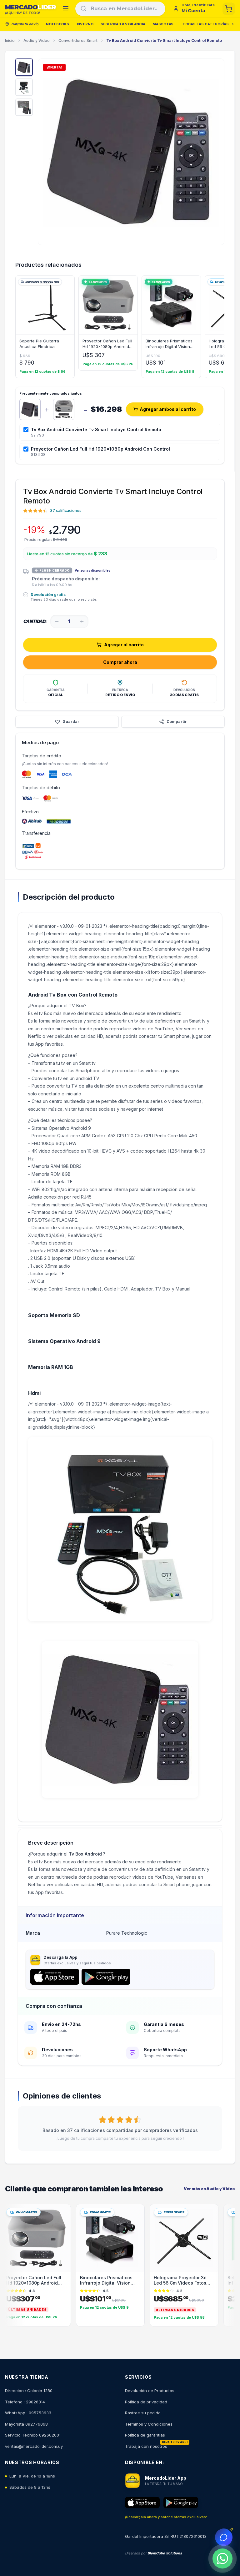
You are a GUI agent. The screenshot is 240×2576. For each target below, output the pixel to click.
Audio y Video (37, 40)
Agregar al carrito (124, 645)
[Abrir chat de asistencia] (224, 2537)
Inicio (10, 40)
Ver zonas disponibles (92, 570)
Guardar (71, 722)
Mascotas (163, 24)
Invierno (85, 24)
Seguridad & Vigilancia (123, 24)
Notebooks (57, 24)
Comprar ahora (120, 662)
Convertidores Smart (78, 40)
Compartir (177, 722)
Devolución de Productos (150, 2391)
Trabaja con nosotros (146, 2446)
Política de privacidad (146, 2402)
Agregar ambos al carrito (168, 409)
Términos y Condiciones (149, 2424)
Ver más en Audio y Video (209, 2189)
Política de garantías (145, 2435)
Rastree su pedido (143, 2413)
